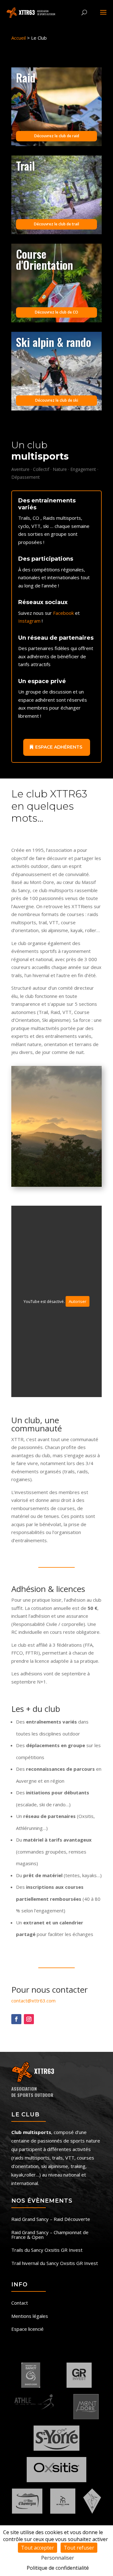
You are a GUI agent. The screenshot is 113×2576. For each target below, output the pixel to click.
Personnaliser (58, 2558)
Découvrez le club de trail (56, 224)
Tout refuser (79, 2548)
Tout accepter (38, 2548)
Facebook (63, 613)
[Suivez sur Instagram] (29, 2019)
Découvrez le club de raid (57, 136)
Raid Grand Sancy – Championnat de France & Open (50, 2235)
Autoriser (78, 1301)
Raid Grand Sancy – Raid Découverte (51, 2219)
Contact (20, 2303)
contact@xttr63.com (33, 2001)
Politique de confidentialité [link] (58, 2568)
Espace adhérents (59, 747)
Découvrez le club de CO (56, 312)
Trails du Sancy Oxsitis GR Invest (47, 2250)
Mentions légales (30, 2316)
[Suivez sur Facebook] (16, 2019)
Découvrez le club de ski (57, 400)
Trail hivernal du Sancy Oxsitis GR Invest (55, 2264)
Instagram (29, 621)
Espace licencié (27, 2329)
